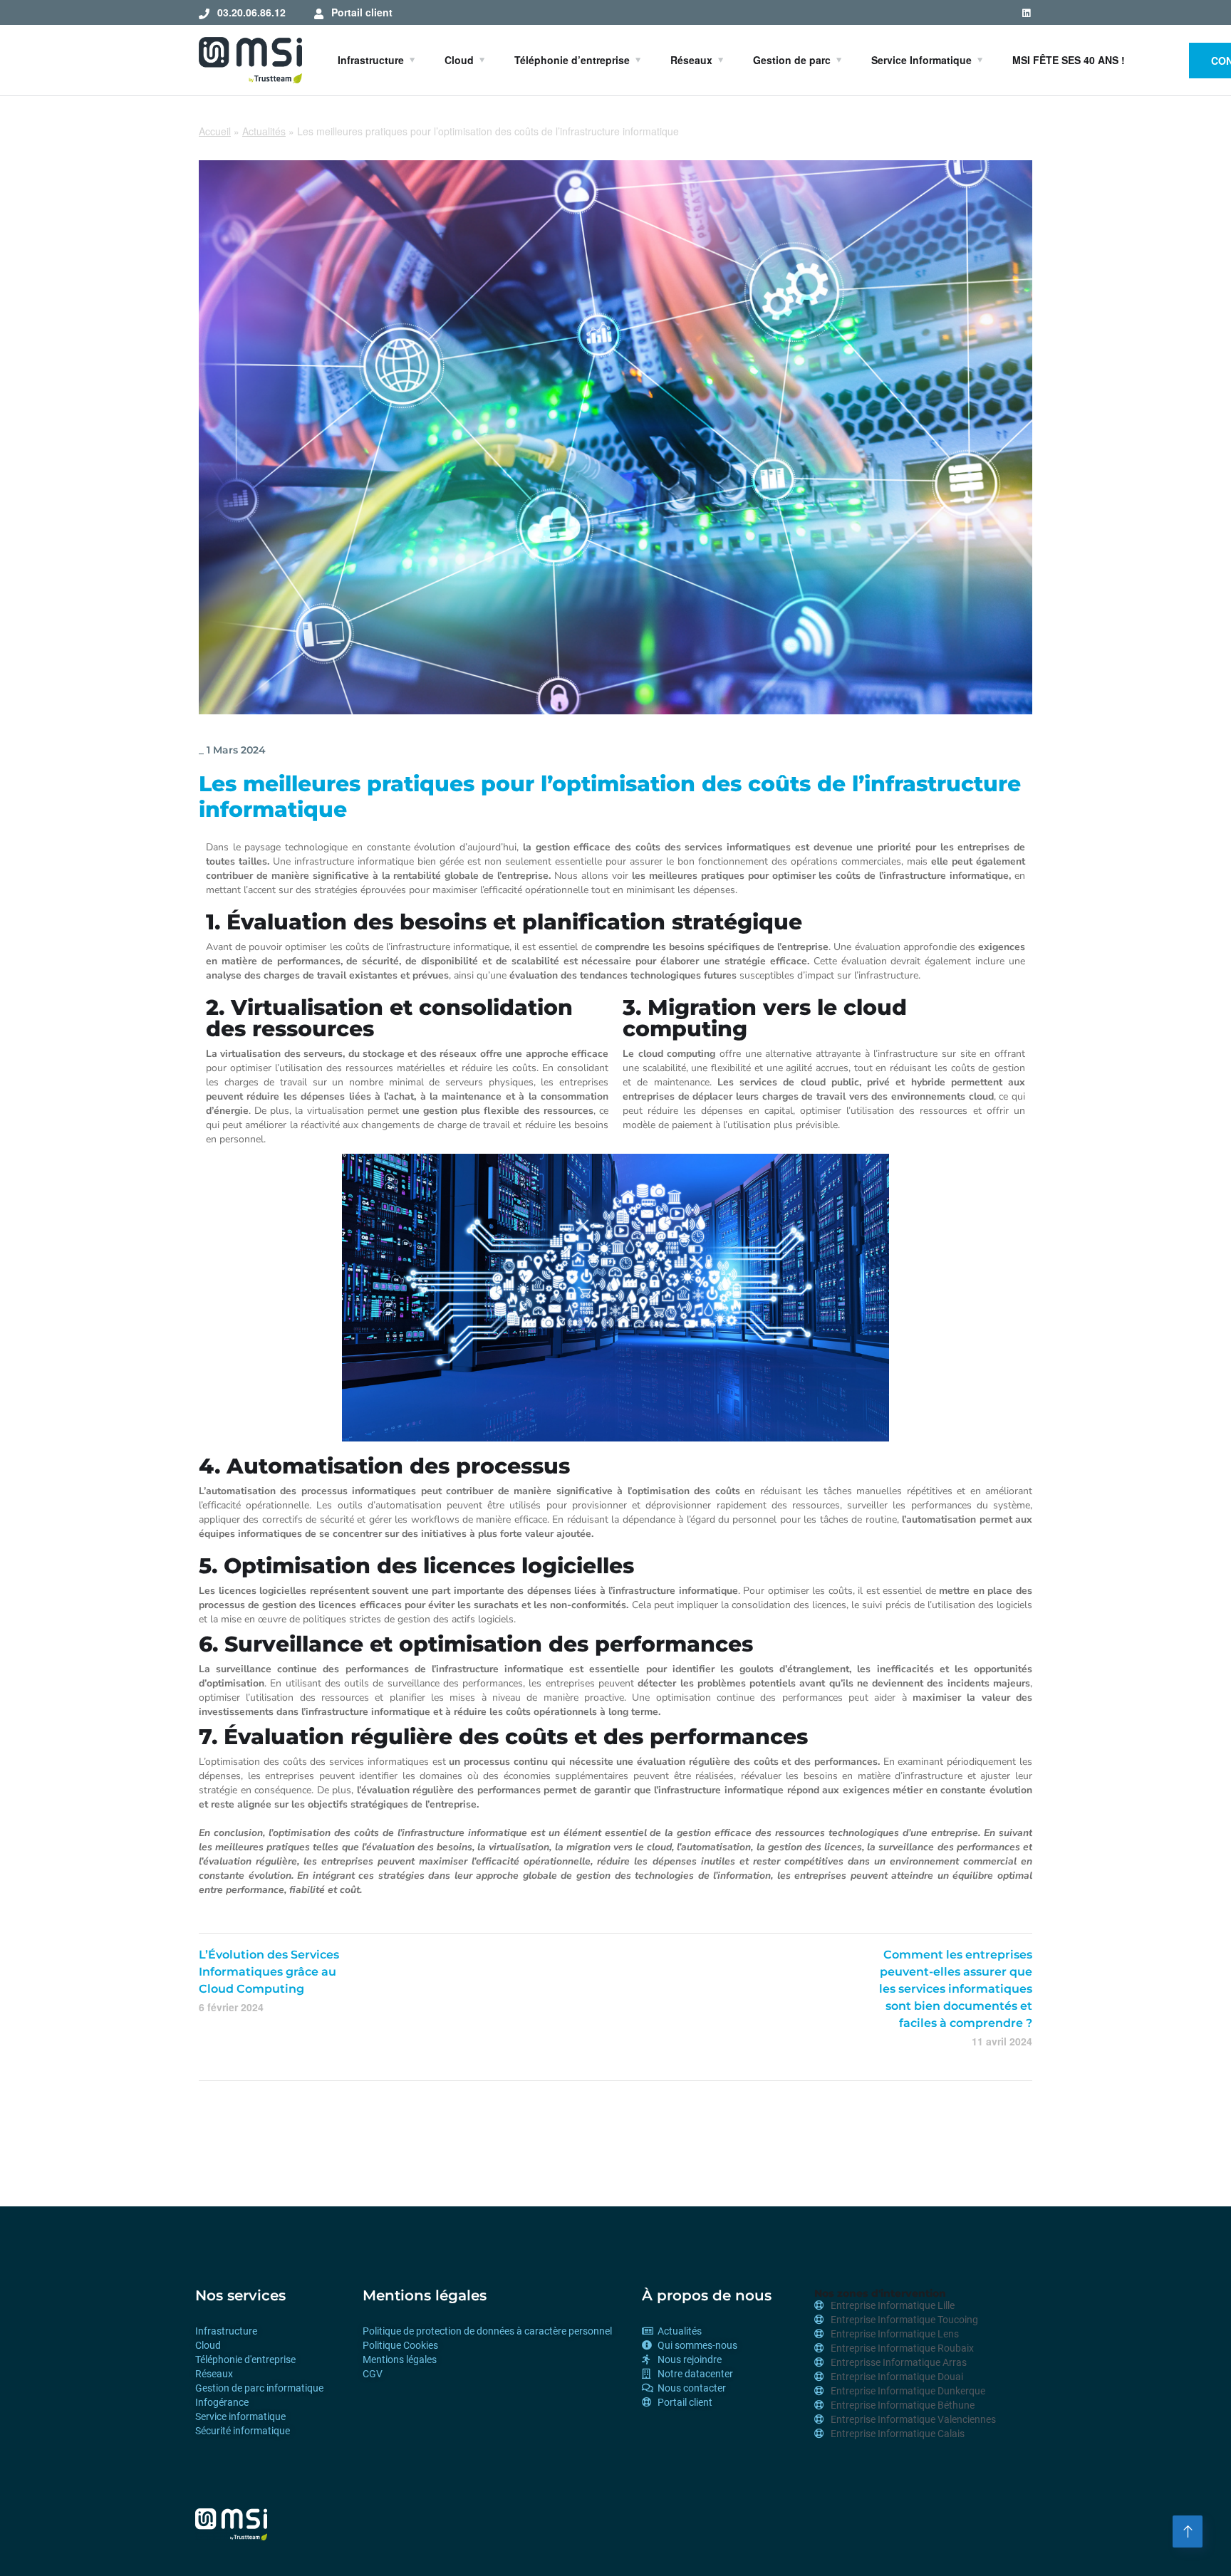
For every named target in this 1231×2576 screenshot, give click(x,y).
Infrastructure (371, 60)
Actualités (264, 131)
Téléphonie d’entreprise (572, 60)
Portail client (362, 12)
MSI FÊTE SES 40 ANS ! (1069, 60)
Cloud (459, 60)
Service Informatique (921, 60)
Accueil (215, 131)
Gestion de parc (792, 60)
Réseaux (691, 60)
